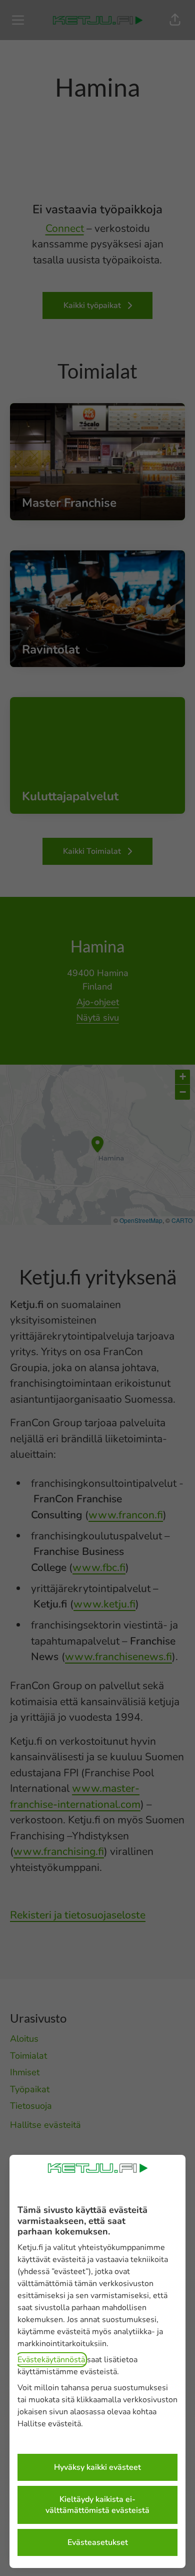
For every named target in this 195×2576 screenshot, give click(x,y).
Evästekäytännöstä (51, 2360)
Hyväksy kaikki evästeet (97, 2467)
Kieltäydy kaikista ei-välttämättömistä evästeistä (97, 2505)
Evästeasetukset (98, 2542)
